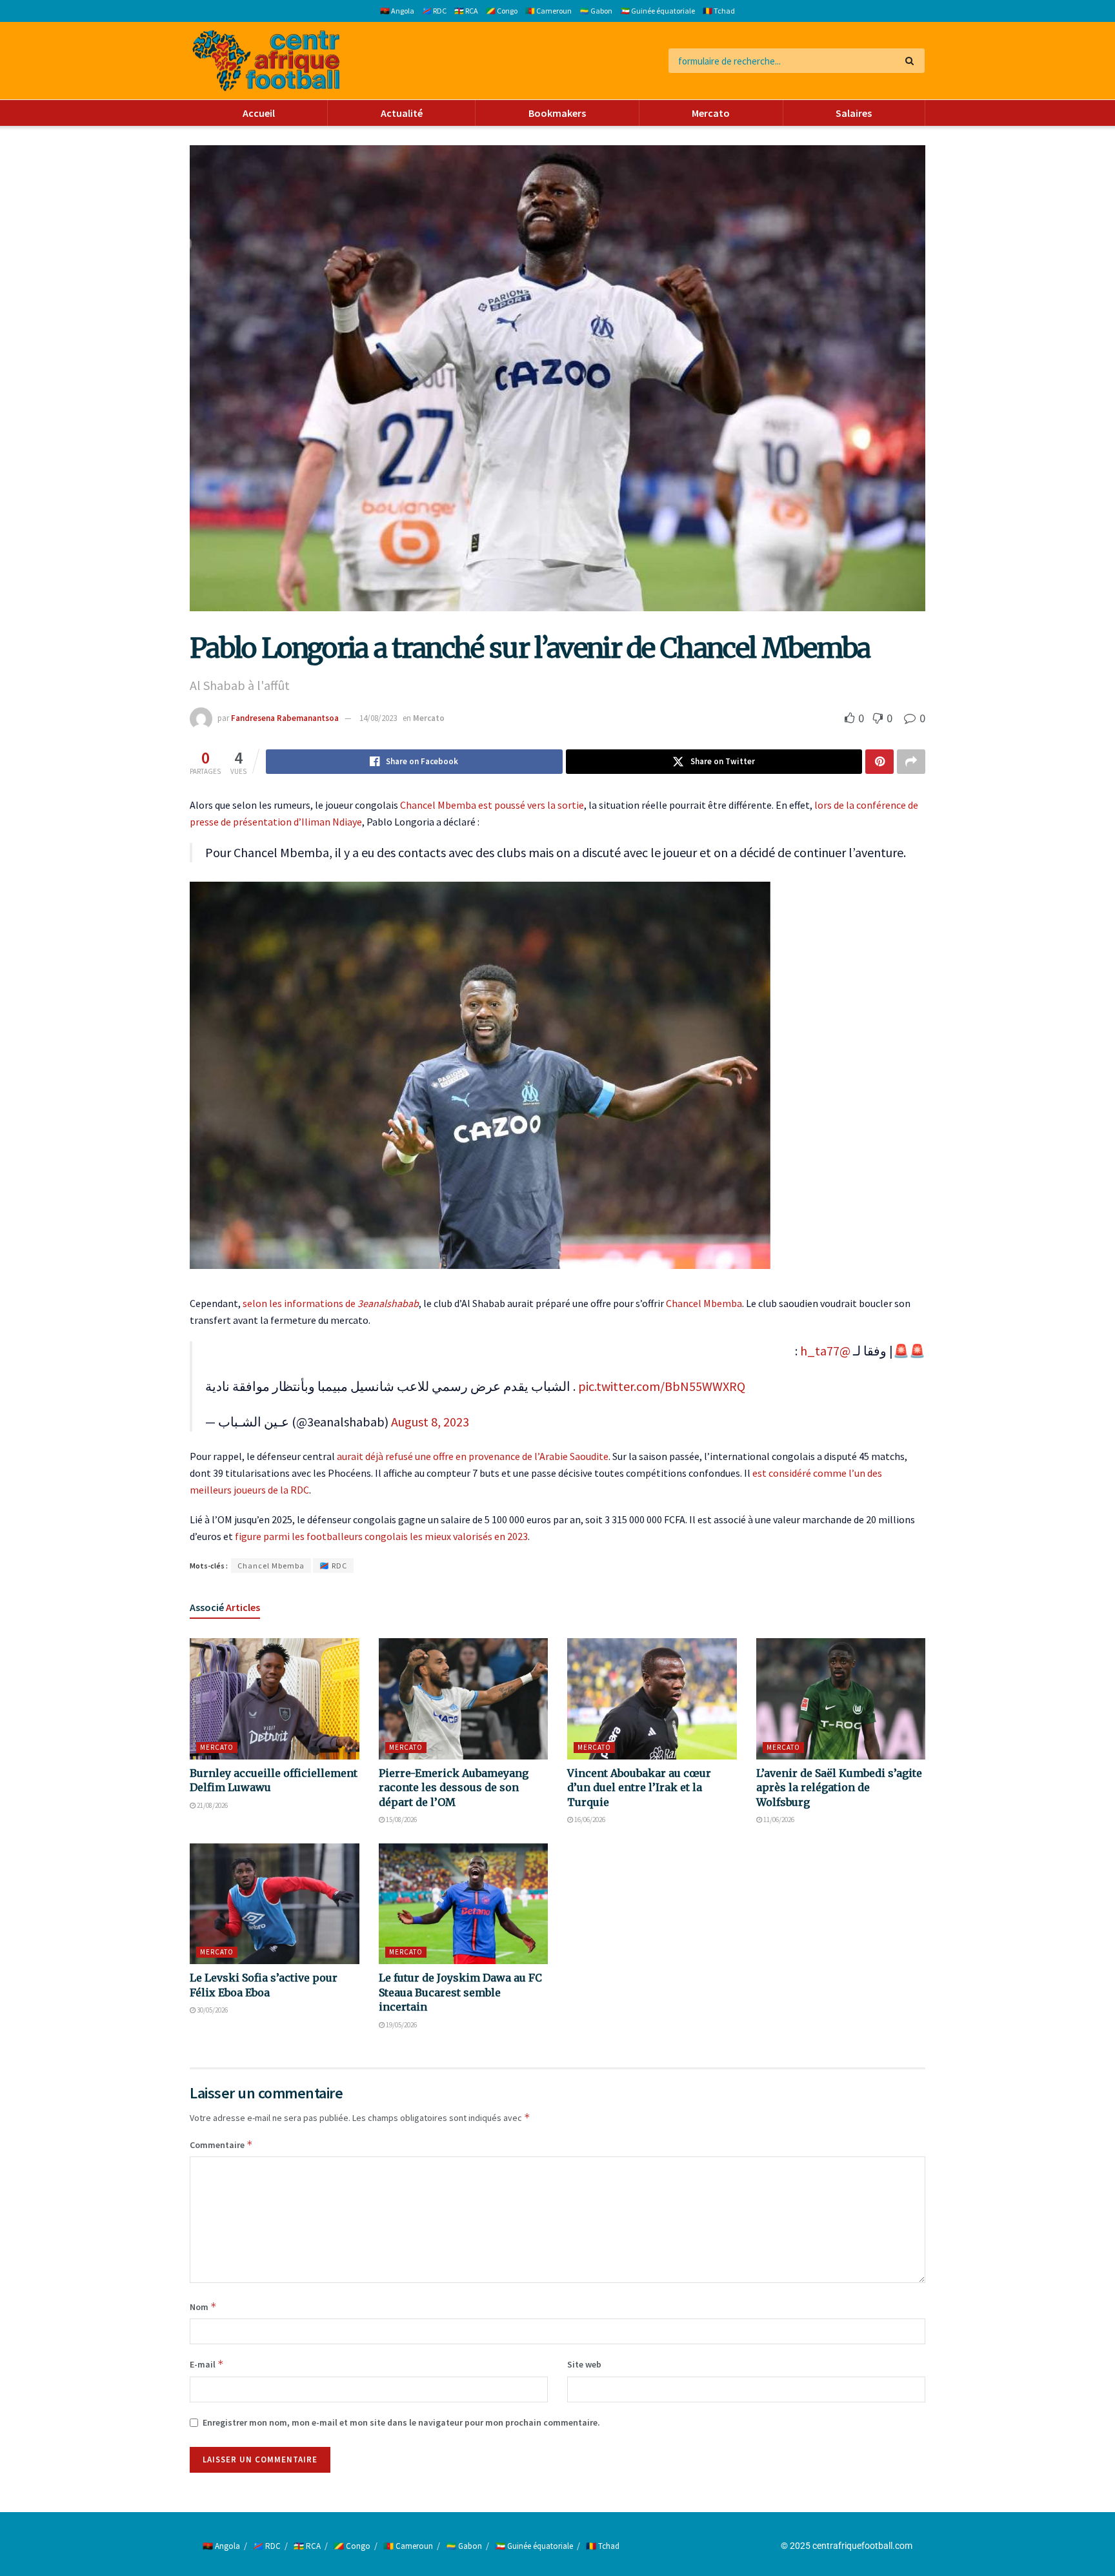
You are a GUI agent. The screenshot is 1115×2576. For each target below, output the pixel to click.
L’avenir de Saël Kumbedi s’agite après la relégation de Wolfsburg (839, 1788)
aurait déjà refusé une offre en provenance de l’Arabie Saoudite (473, 1456)
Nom (203, 2307)
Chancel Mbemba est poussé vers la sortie (492, 805)
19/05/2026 (401, 2025)
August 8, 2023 (430, 1422)
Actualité (402, 113)
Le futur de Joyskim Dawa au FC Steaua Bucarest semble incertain (460, 1992)
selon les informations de (331, 1303)
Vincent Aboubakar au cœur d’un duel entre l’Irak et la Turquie (639, 1788)
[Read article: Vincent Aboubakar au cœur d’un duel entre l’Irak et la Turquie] (652, 1699)
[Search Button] (912, 61)
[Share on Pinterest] (879, 762)
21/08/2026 (212, 1805)
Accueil (259, 113)
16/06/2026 (589, 1820)
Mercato (711, 113)
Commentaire (221, 2145)
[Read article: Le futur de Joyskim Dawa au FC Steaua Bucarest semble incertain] (464, 1904)
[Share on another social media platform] (911, 762)
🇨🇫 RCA (466, 11)
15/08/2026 (401, 1820)
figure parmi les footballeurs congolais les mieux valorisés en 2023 (381, 1536)
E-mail (207, 2364)
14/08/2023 (378, 718)
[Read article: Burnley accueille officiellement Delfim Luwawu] (275, 1699)
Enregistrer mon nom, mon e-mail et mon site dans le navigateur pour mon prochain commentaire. (401, 2422)
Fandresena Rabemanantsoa (285, 718)
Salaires (854, 113)
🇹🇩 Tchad (719, 11)
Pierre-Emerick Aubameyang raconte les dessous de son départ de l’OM (454, 1788)
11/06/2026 (778, 1820)
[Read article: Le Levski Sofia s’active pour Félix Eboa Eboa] (275, 1904)
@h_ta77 (825, 1351)
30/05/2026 (212, 2010)
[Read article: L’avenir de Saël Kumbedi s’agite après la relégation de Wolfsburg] (841, 1699)
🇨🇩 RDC (434, 11)
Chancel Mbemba (704, 1303)
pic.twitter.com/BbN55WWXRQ (662, 1386)
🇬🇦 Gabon (596, 11)
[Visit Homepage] (266, 61)
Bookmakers (557, 113)
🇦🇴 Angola (397, 11)
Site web (584, 2364)
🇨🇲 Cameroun (548, 11)
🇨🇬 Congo (502, 11)
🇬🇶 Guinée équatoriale (658, 11)
